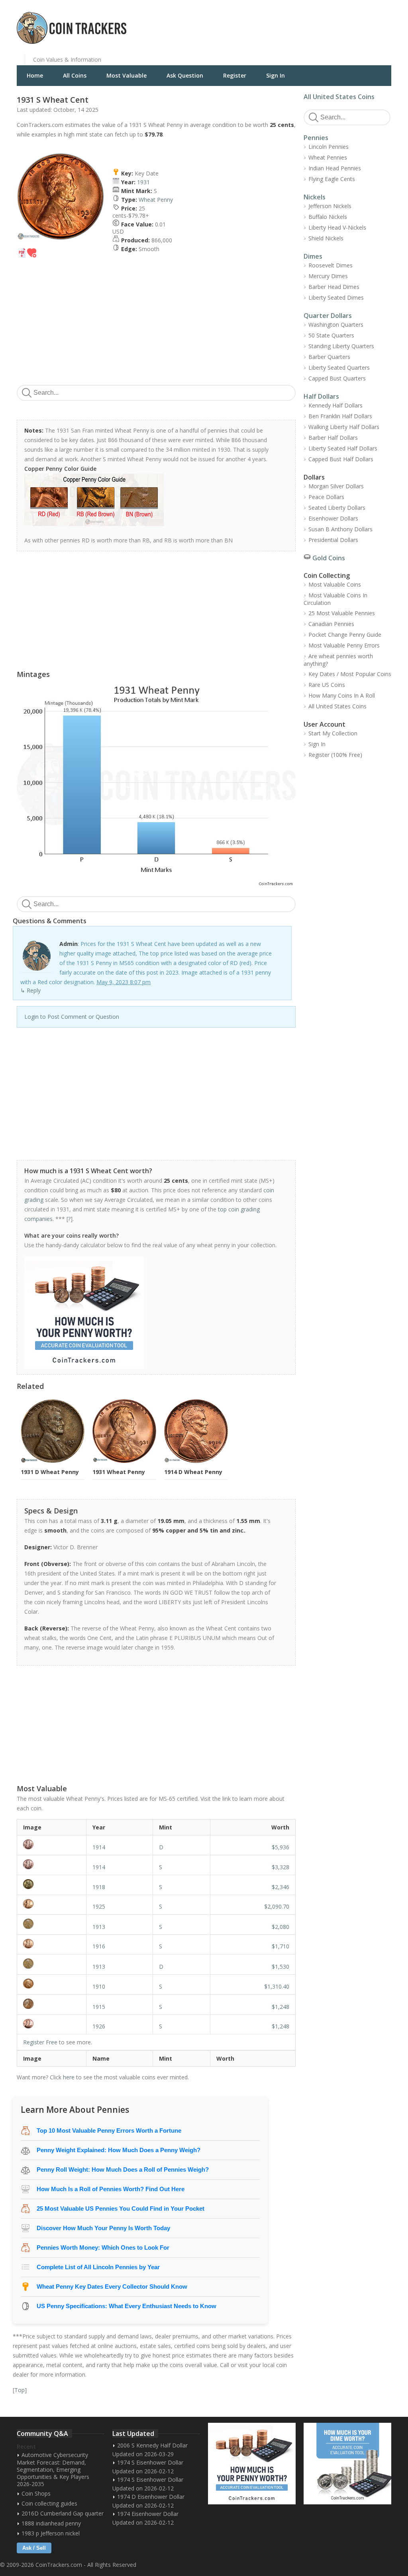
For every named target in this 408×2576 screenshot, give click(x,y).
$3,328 (280, 1867)
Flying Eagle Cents (332, 179)
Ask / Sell (34, 2548)
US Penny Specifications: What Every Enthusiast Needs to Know (127, 2306)
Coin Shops (36, 2493)
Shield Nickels (326, 238)
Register (235, 75)
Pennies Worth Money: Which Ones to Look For (103, 2247)
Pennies (316, 138)
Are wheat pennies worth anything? (338, 660)
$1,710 (280, 1946)
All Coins (75, 75)
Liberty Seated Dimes (336, 297)
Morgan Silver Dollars (336, 486)
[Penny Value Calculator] (252, 2464)
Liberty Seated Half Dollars (343, 448)
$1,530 (280, 1967)
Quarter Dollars (328, 316)
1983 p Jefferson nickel (51, 2533)
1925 (99, 1906)
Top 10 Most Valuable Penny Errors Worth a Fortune (109, 2130)
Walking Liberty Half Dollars (344, 427)
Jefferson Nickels (330, 206)
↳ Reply (30, 990)
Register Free (40, 2042)
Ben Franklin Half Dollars (340, 416)
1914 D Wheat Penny (193, 1472)
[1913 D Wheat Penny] (52, 1964)
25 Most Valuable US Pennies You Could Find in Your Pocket (121, 2208)
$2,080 (280, 1927)
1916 (99, 1946)
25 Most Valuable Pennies (342, 613)
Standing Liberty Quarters (341, 346)
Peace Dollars (326, 497)
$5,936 (280, 1847)
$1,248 (280, 2007)
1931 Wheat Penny (119, 1472)
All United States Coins (339, 97)
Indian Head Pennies (335, 168)
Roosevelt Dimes (331, 265)
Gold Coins (329, 558)
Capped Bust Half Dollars (341, 459)
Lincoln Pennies (329, 147)
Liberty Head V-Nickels (337, 227)
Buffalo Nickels (328, 217)
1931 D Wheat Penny (50, 1472)
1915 (99, 2007)
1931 (143, 182)
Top (20, 2390)
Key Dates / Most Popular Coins (350, 674)
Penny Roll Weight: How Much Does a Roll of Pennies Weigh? (123, 2169)
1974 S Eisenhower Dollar (150, 2462)
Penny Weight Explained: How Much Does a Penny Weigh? (119, 2150)
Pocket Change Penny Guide (345, 635)
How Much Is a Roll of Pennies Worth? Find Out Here (111, 2189)
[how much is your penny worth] (152, 1313)
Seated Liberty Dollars (337, 508)
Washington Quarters (336, 325)
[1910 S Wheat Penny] (52, 1984)
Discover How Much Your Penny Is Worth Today (103, 2228)
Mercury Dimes (328, 276)
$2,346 (280, 1887)
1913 (99, 1927)
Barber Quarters (329, 357)
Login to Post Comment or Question (72, 1017)
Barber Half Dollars (333, 438)
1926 (99, 2026)
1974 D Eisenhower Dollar (151, 2497)
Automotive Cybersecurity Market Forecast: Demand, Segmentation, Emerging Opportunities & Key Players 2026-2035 (53, 2469)
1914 (99, 1847)
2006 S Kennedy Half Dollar (152, 2445)
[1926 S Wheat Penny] (52, 2024)
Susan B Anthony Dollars (340, 529)
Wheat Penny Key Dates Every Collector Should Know (112, 2286)
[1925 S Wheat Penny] (52, 1904)
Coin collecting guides (49, 2503)
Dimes (313, 256)
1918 (99, 1887)
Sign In (276, 75)
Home (35, 75)
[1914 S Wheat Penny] (52, 1864)
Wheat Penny (156, 200)
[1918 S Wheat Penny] (52, 1884)
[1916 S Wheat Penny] (52, 1944)
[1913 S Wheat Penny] (52, 1924)
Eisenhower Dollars (333, 518)
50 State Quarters (331, 335)
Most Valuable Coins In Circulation (335, 599)
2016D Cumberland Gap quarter (63, 2513)
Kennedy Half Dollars (335, 405)
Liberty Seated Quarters (339, 368)
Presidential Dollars (333, 540)
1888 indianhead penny (51, 2523)
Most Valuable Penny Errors (344, 645)
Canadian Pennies (331, 624)
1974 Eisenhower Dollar (148, 2514)
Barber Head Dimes (334, 287)
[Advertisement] (301, 22)
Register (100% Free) (335, 755)
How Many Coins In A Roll (342, 695)
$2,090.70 (277, 1906)
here (69, 2077)
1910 (99, 1986)
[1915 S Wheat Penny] (52, 2004)
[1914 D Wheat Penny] (52, 1844)
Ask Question (185, 75)
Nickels (315, 197)
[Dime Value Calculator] (347, 2464)
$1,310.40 (277, 1986)
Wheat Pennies (328, 157)
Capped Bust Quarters (337, 378)
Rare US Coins (327, 685)
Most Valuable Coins (335, 584)
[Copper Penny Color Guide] (152, 500)
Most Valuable (127, 75)
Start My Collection (333, 733)
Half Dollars (321, 396)
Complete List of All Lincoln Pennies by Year (98, 2267)
